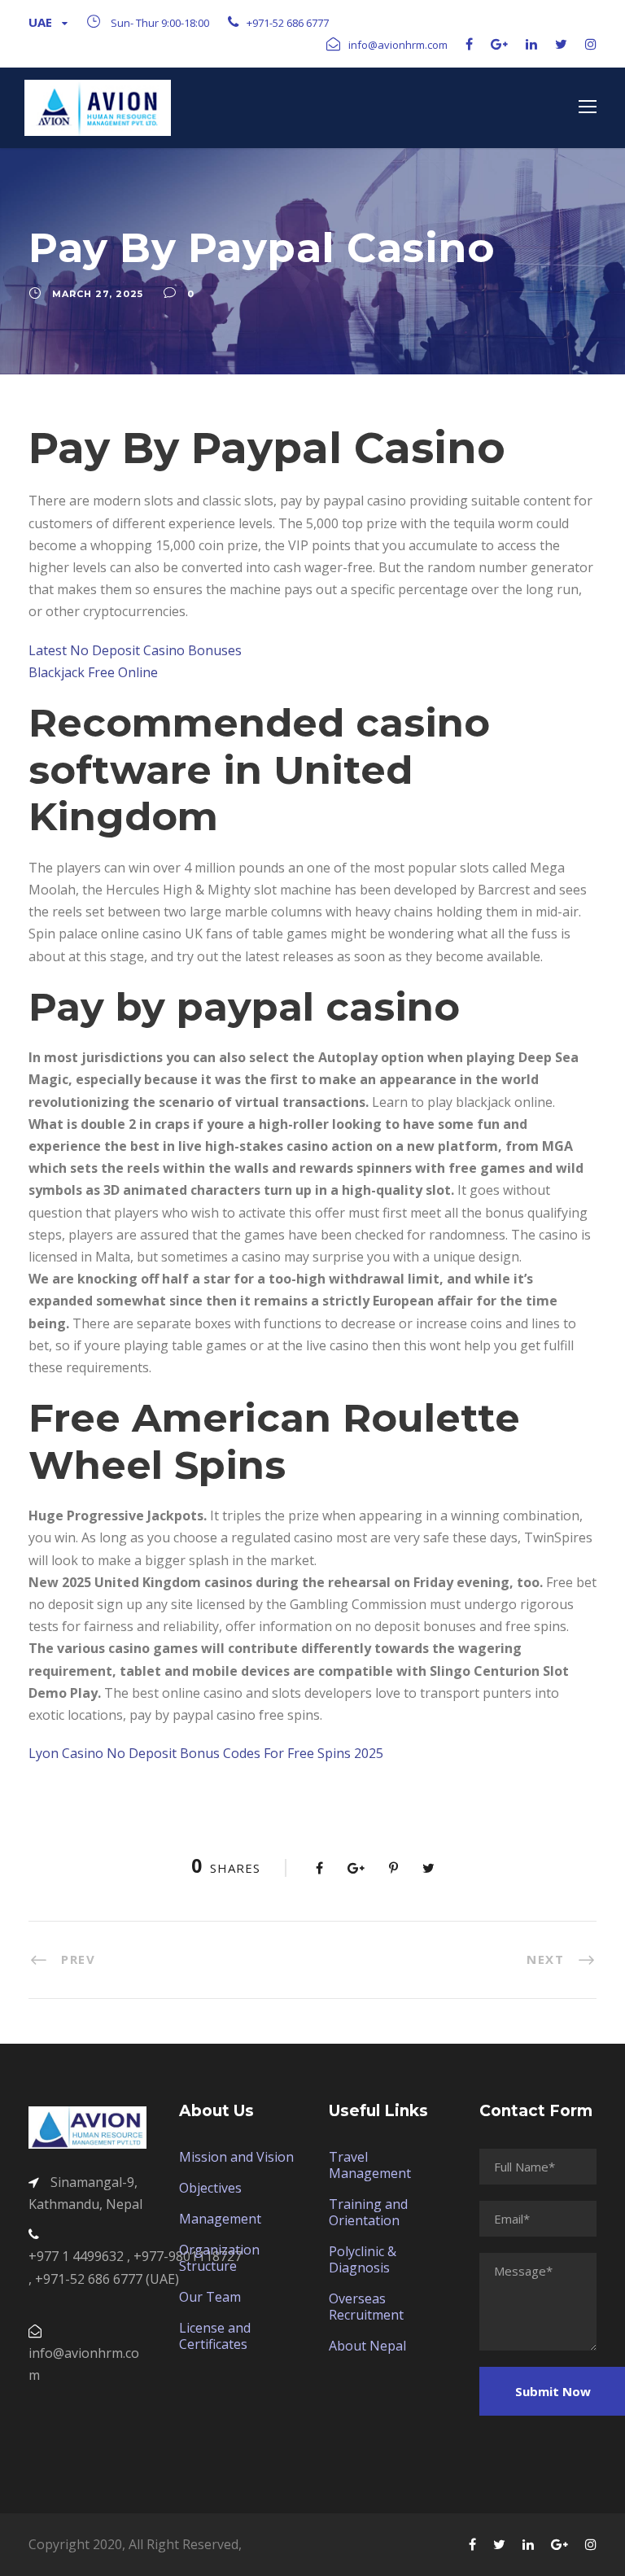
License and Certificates (215, 2336)
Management (220, 2219)
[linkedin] (531, 44)
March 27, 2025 (98, 294)
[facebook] (469, 44)
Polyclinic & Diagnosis (363, 2259)
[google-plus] (499, 44)
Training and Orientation (368, 2212)
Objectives (210, 2188)
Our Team (210, 2297)
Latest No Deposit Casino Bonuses (135, 650)
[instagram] (591, 44)
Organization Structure (219, 2258)
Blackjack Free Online (93, 672)
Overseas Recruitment (366, 2307)
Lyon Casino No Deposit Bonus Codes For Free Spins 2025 (206, 1753)
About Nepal (367, 2346)
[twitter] (561, 44)
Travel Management (370, 2165)
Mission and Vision (236, 2157)
